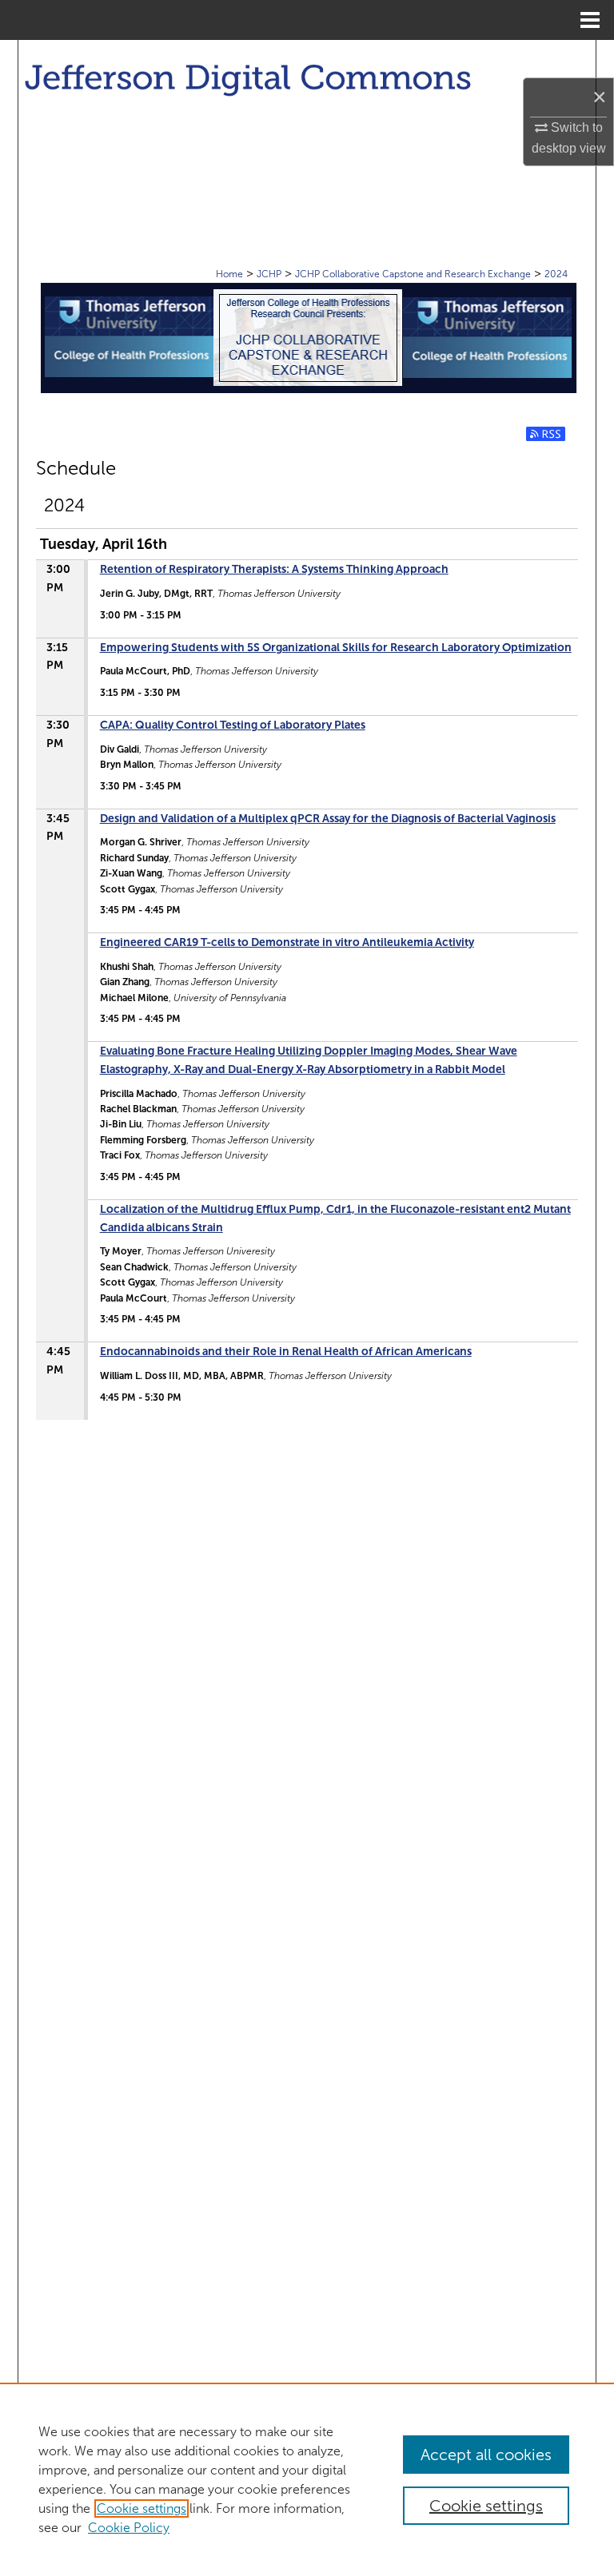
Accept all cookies (486, 2455)
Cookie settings (142, 2508)
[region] (307, 2479)
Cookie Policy (129, 2528)
